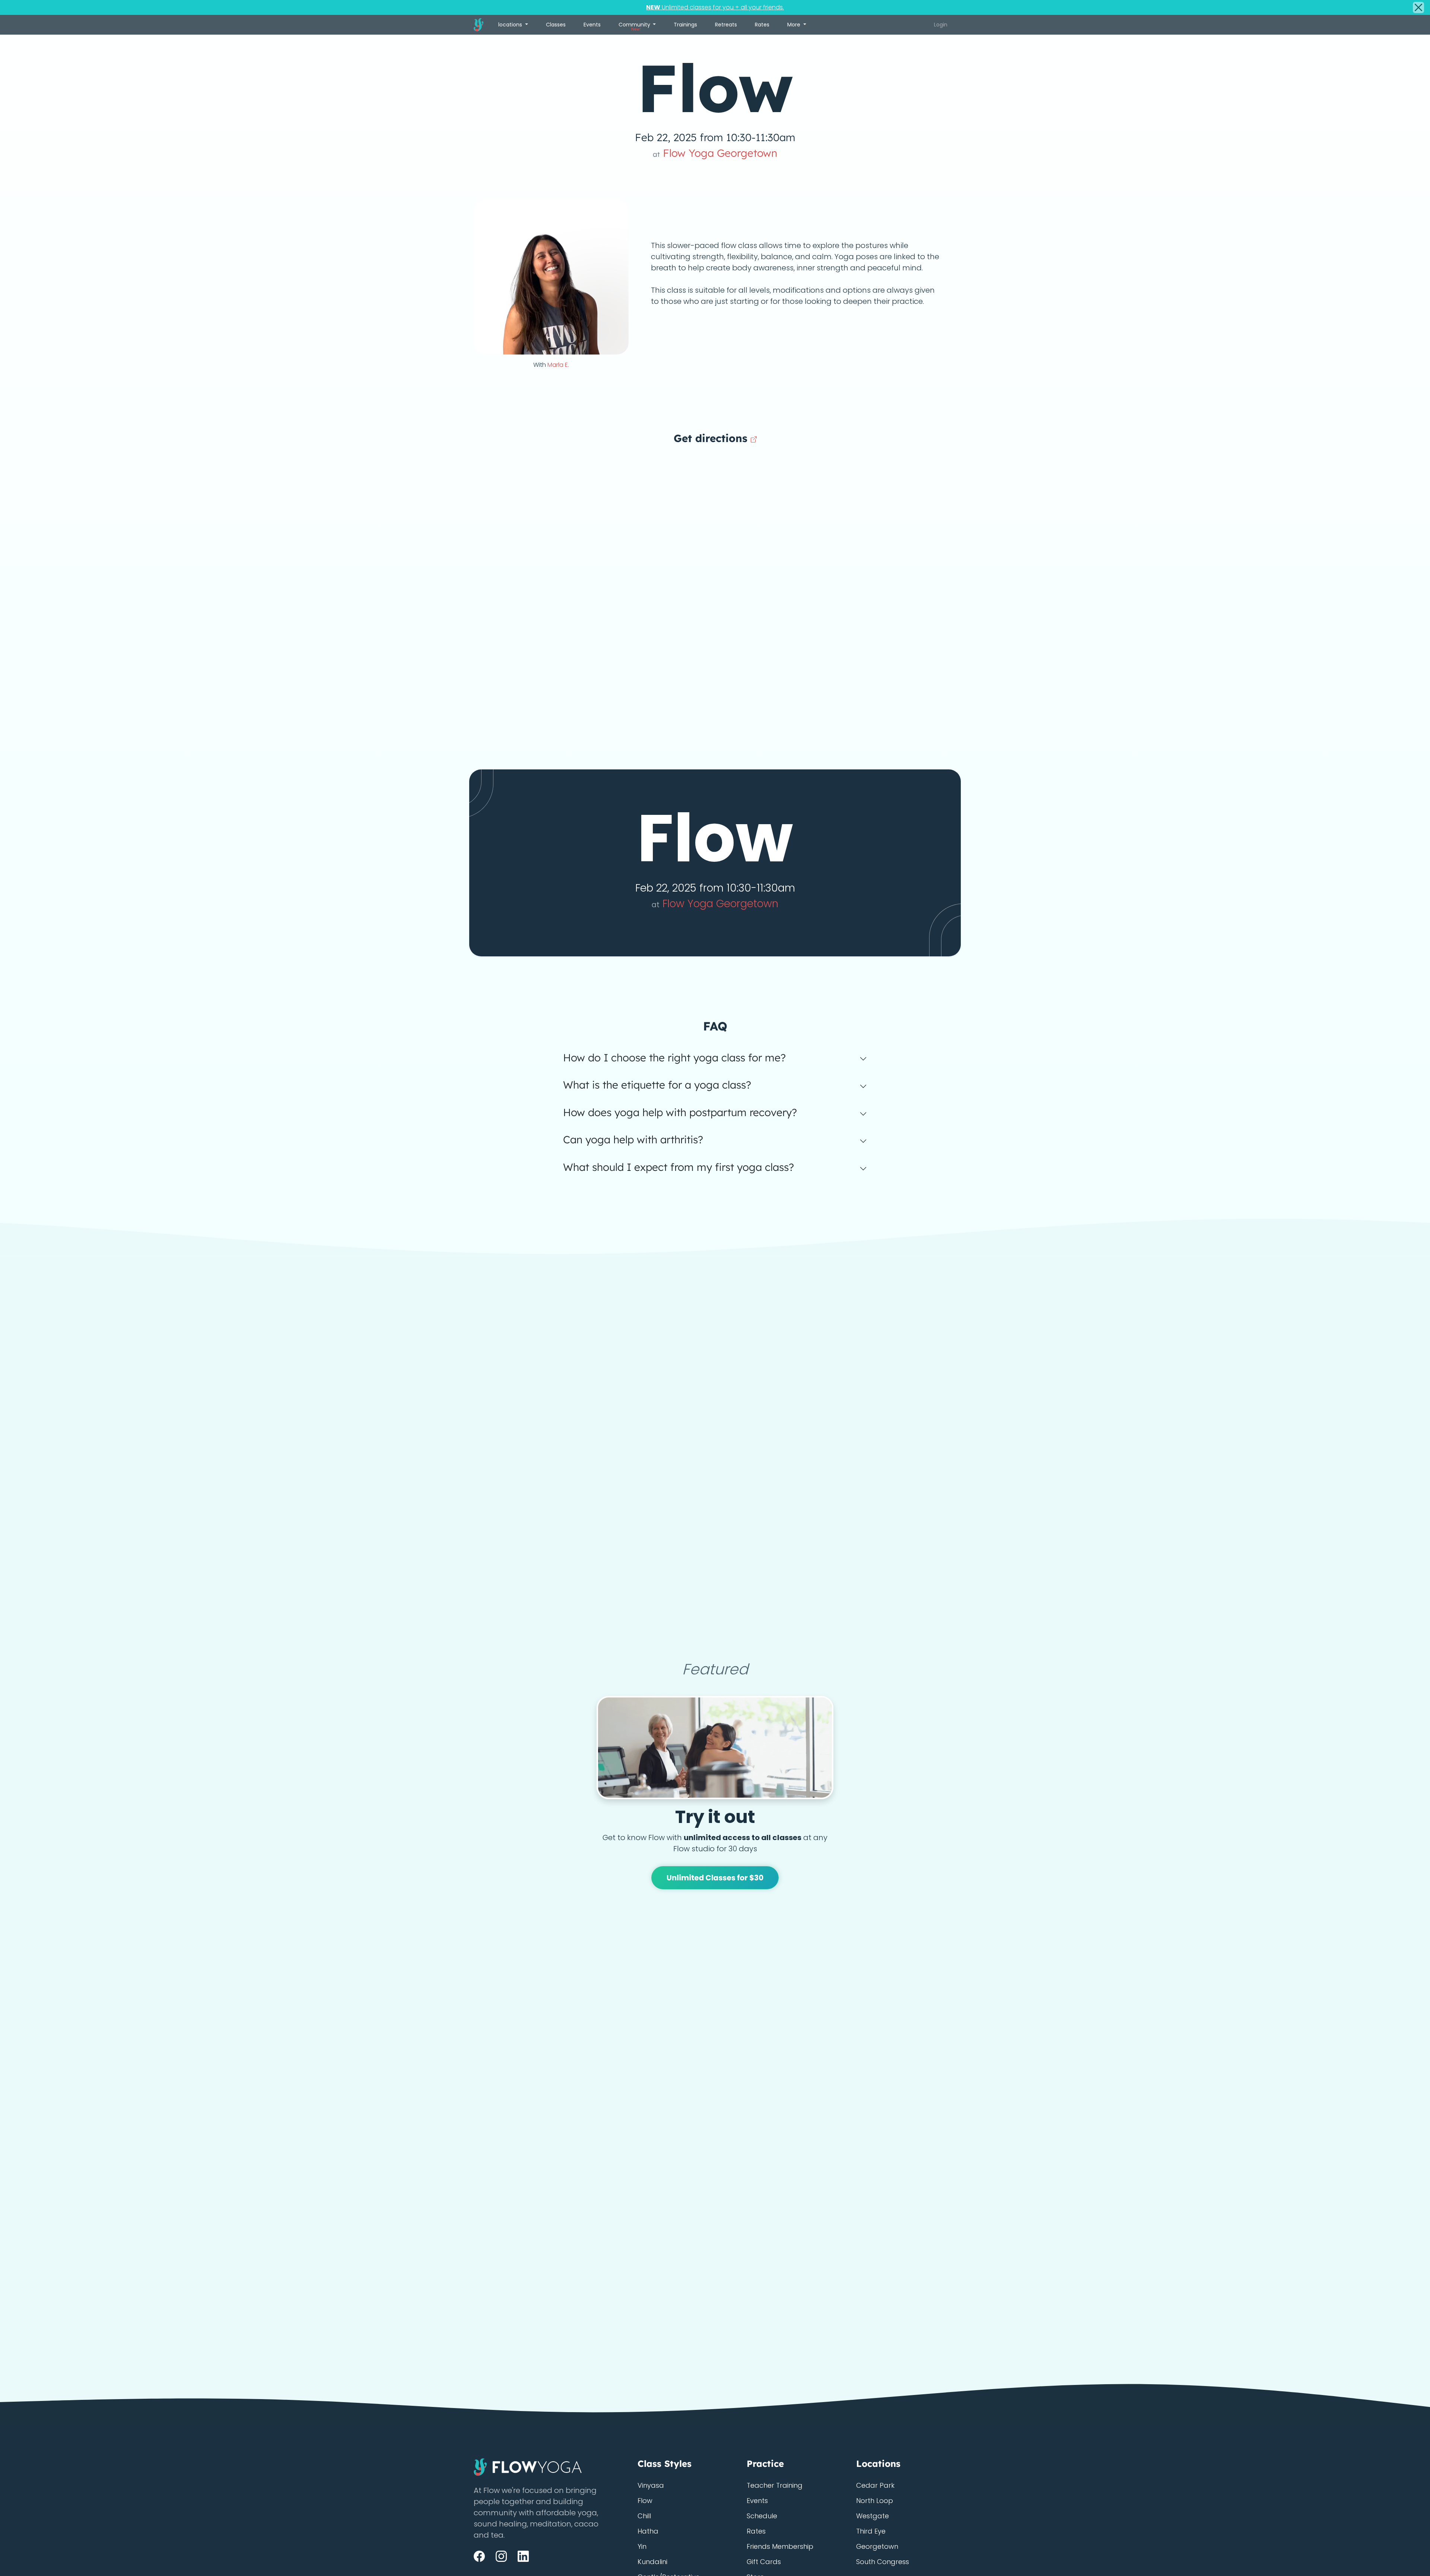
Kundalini (652, 2562)
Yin (642, 2546)
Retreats (726, 25)
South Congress (883, 2562)
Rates (762, 25)
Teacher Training (775, 2485)
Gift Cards (764, 2562)
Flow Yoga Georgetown (715, 153)
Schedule (762, 2516)
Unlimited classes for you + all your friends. (715, 7)
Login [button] (941, 25)
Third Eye (871, 2531)
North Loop (875, 2501)
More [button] (795, 25)
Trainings (685, 25)
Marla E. (558, 365)
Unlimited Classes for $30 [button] (715, 1878)
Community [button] (635, 26)
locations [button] (511, 25)
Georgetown (877, 2546)
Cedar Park (875, 2485)
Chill (644, 2516)
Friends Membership (780, 2546)
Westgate (873, 2516)
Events (592, 25)
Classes (556, 25)
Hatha (648, 2531)
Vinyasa (651, 2485)
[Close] (1418, 7)
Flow (645, 2501)
